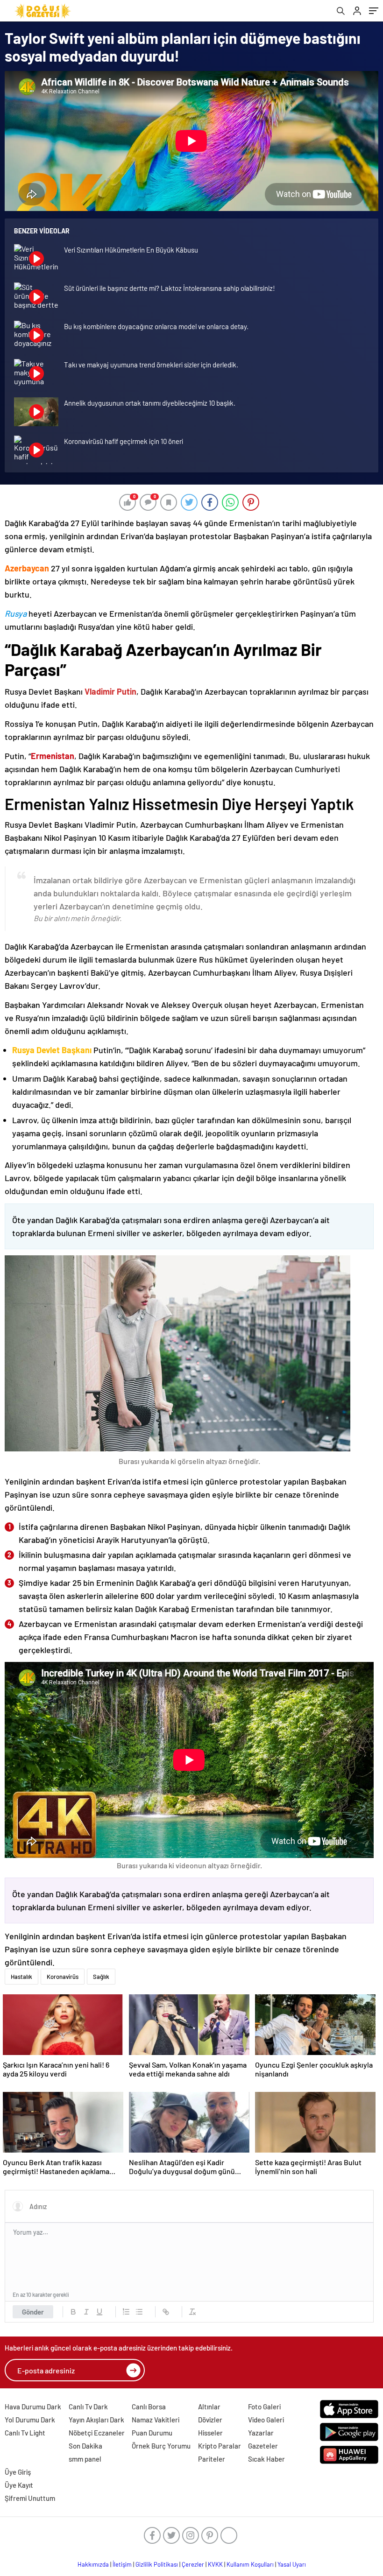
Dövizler (210, 2420)
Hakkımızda (93, 2564)
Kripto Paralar (220, 2446)
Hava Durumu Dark (33, 2407)
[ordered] (126, 2312)
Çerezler (193, 2564)
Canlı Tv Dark (88, 2407)
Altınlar (209, 2407)
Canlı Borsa (149, 2407)
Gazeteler (263, 2446)
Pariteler (212, 2459)
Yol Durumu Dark (30, 2420)
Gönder (33, 2312)
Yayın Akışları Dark (96, 2420)
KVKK (215, 2564)
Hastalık (21, 1977)
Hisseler (210, 2433)
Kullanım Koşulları (250, 2564)
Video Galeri (266, 2420)
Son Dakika (85, 2446)
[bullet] (139, 2312)
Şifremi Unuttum (30, 2498)
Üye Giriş (18, 2472)
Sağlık (101, 1977)
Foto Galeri (264, 2407)
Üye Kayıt (19, 2485)
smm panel (85, 2459)
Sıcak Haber (266, 2459)
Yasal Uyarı (292, 2564)
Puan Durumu (152, 2433)
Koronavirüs (63, 1977)
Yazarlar (261, 2433)
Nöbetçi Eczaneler (97, 2433)
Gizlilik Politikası (157, 2564)
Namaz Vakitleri (156, 2420)
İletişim (122, 2564)
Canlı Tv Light (25, 2433)
